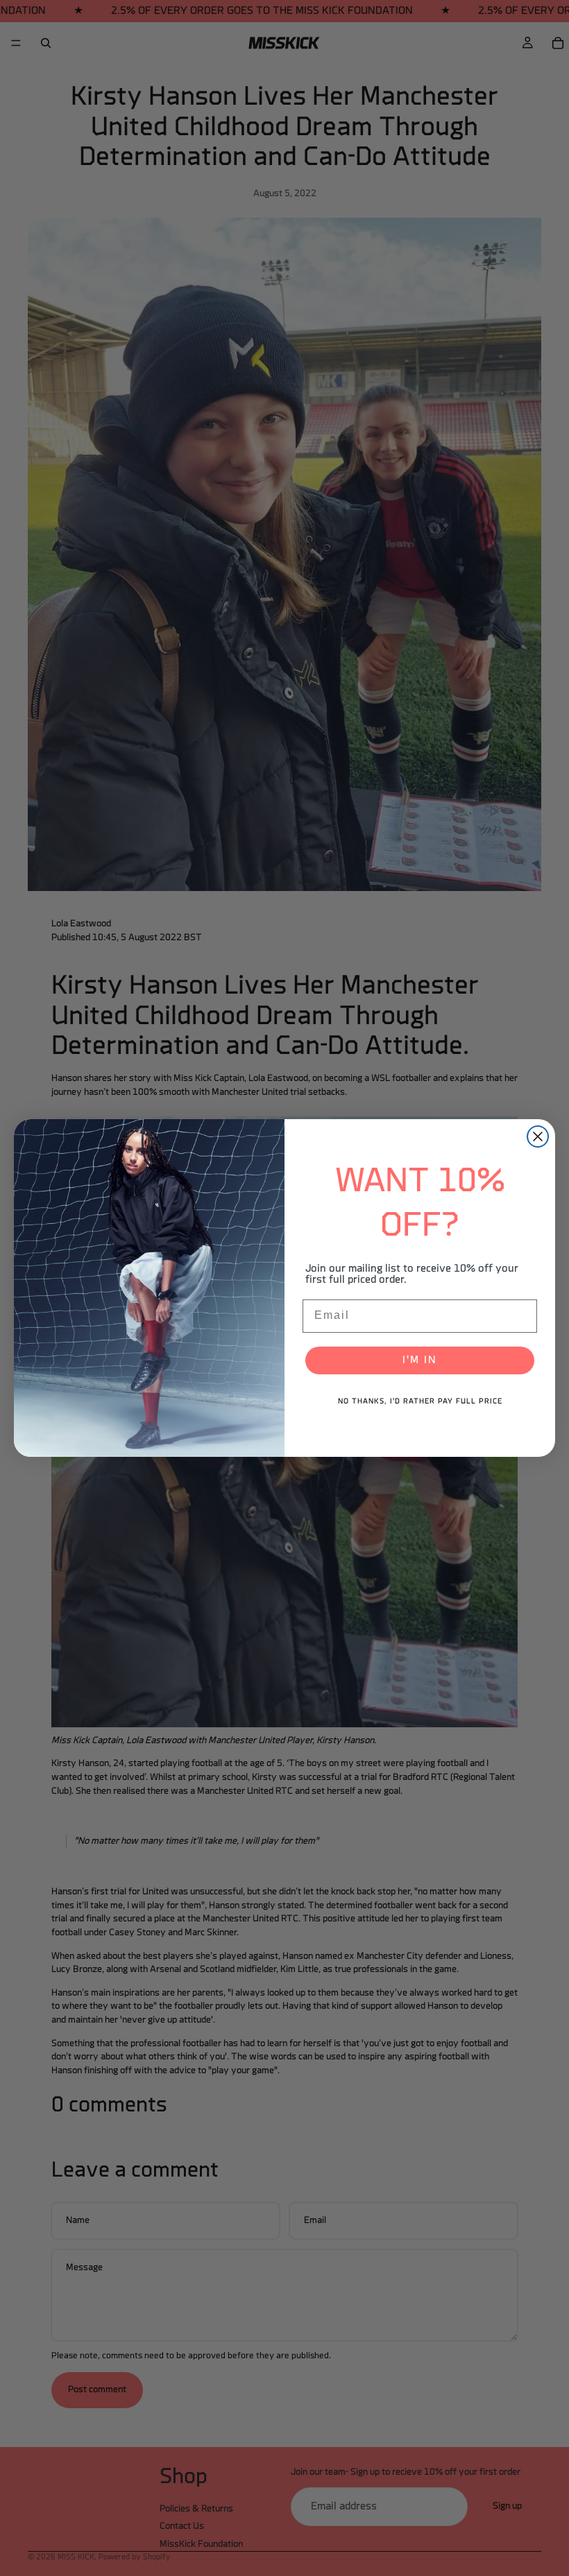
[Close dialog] (538, 1136)
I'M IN (420, 1360)
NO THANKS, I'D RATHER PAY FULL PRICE (420, 1402)
